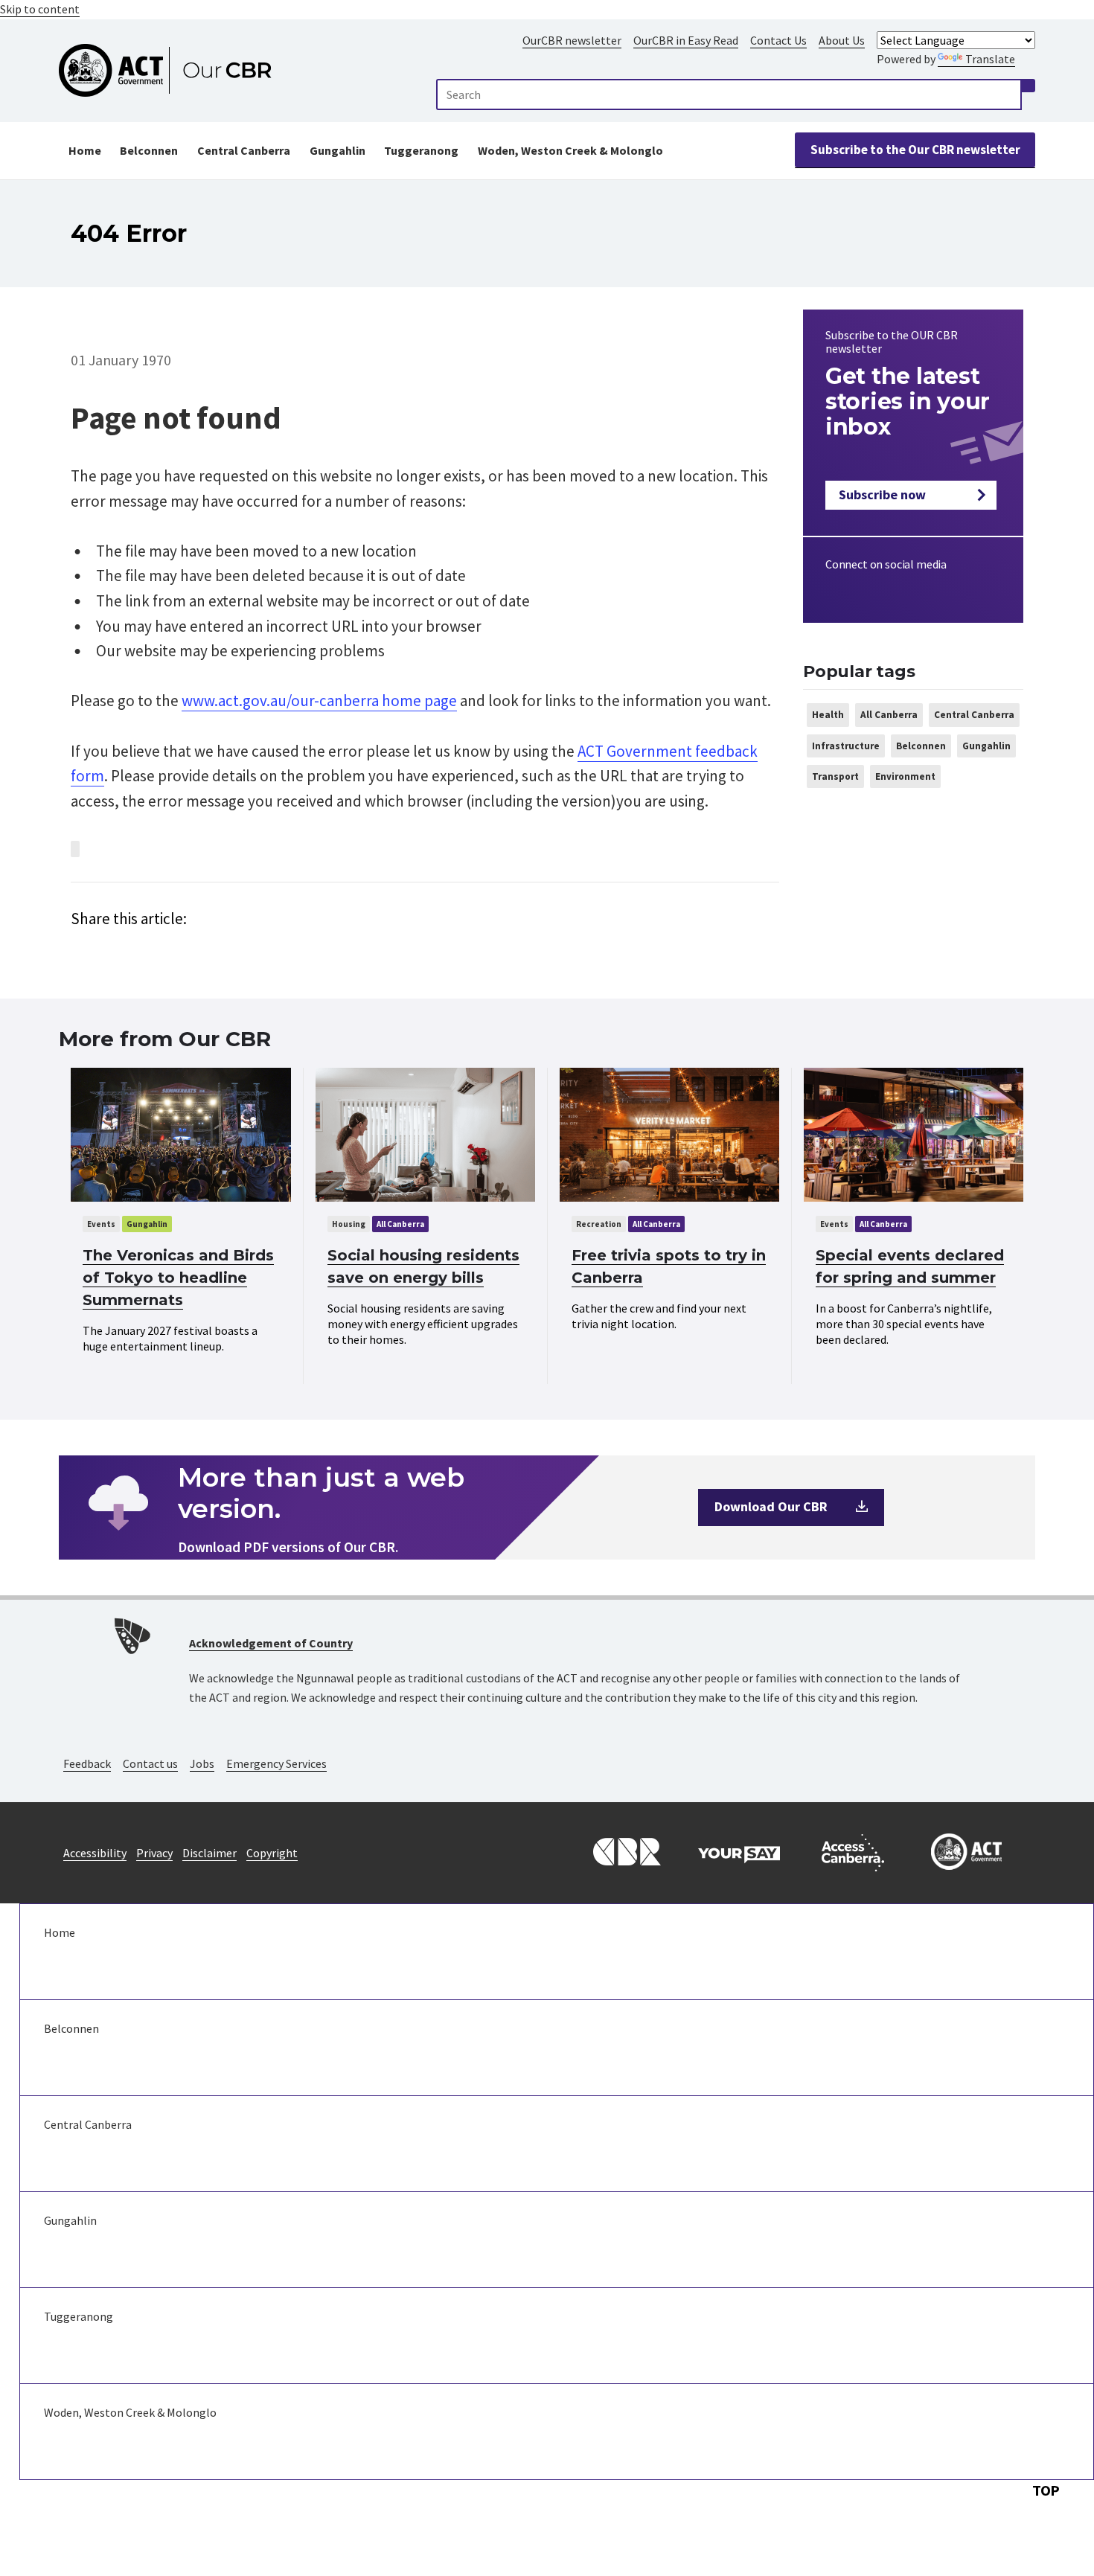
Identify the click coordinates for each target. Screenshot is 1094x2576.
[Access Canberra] (853, 1853)
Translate (990, 59)
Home (85, 150)
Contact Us (778, 40)
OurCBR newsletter (572, 40)
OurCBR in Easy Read (686, 40)
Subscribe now (882, 494)
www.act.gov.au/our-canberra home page (319, 701)
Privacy (154, 1853)
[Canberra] (625, 1853)
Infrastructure (846, 746)
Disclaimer (209, 1853)
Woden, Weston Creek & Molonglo (570, 150)
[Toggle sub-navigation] (557, 1980)
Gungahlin (338, 150)
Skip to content (40, 9)
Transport (835, 776)
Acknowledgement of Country (271, 1643)
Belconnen (149, 150)
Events (101, 1224)
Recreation (599, 1224)
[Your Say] (739, 1853)
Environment (905, 776)
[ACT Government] (967, 1853)
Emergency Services (276, 1763)
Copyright (272, 1853)
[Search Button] (1029, 86)
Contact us (150, 1763)
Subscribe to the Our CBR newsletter (915, 150)
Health (828, 715)
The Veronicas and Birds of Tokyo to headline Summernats (178, 1278)
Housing (349, 1224)
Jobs (202, 1763)
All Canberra (889, 715)
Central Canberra (244, 150)
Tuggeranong (421, 150)
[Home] (172, 71)
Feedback (87, 1763)
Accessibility (95, 1853)
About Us (842, 40)
